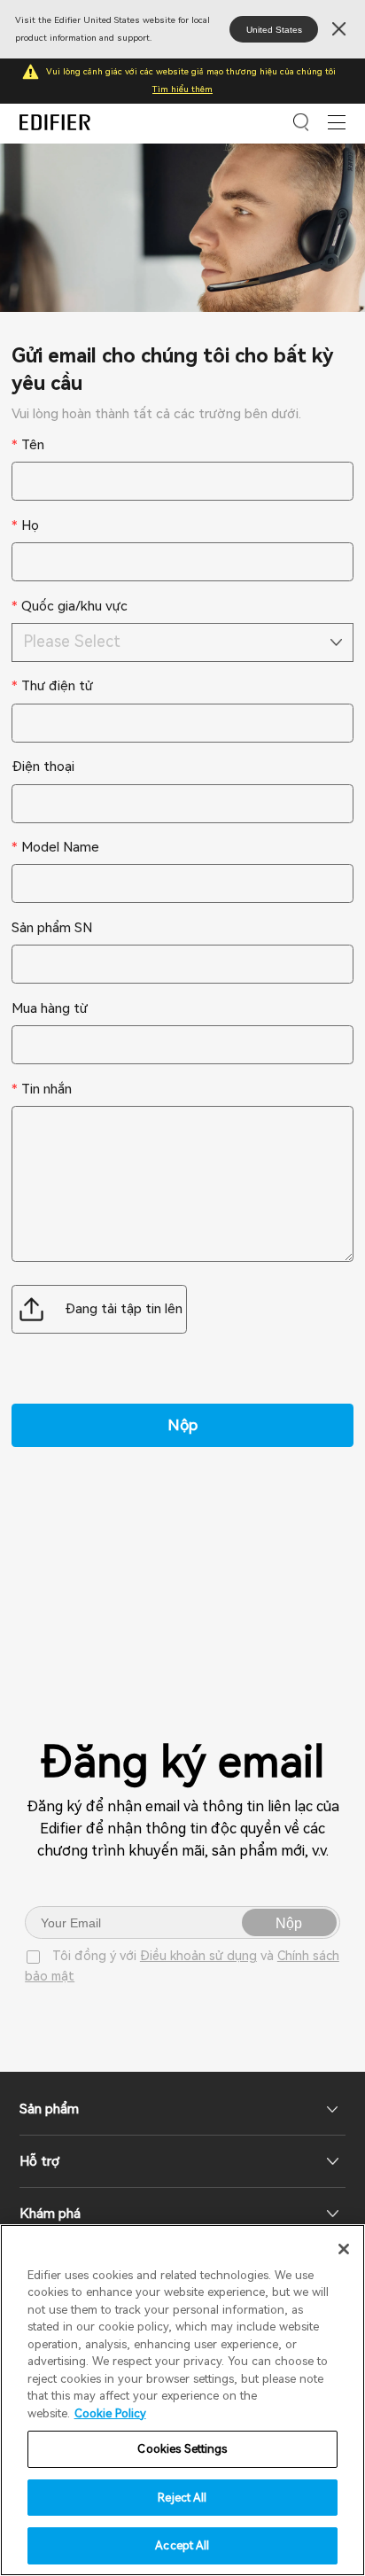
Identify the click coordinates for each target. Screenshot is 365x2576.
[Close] (344, 2249)
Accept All (182, 2545)
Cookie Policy (110, 2413)
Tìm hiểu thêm (182, 89)
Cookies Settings (182, 2449)
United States (274, 30)
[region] (182, 2400)
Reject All (182, 2498)
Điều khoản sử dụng (198, 1956)
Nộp (289, 1923)
